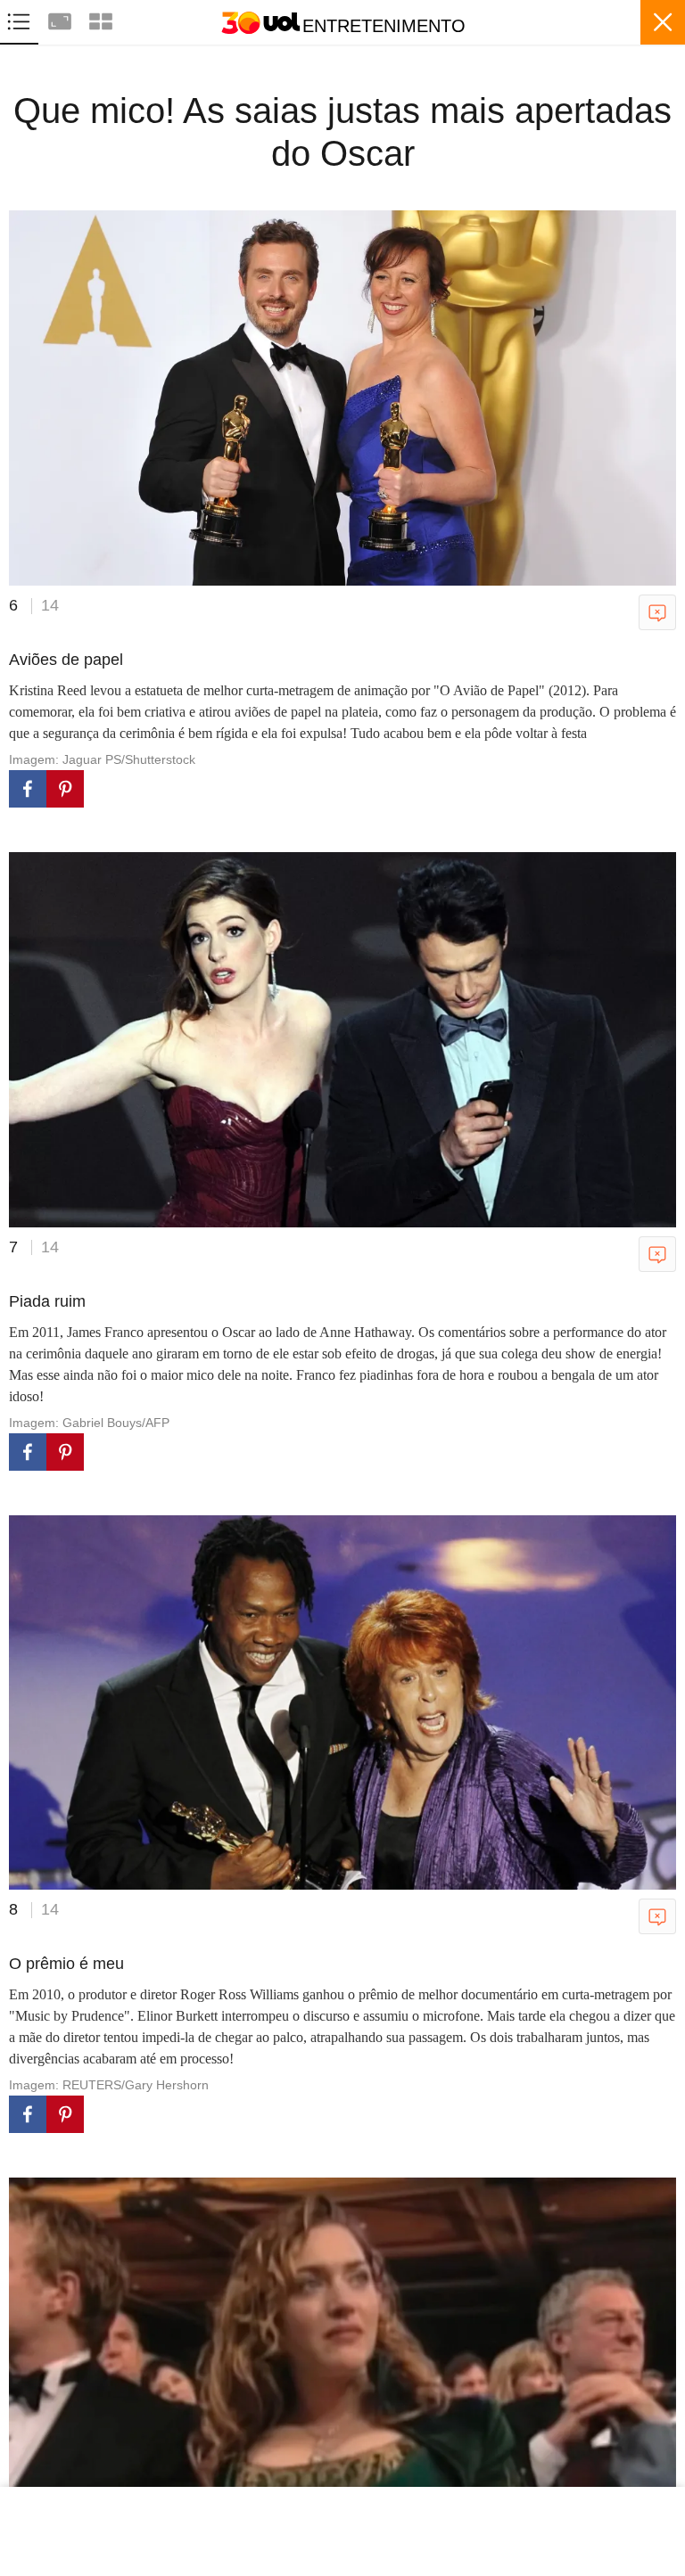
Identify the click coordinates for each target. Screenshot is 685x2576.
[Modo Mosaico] (101, 19)
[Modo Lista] (21, 19)
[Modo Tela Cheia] (62, 19)
